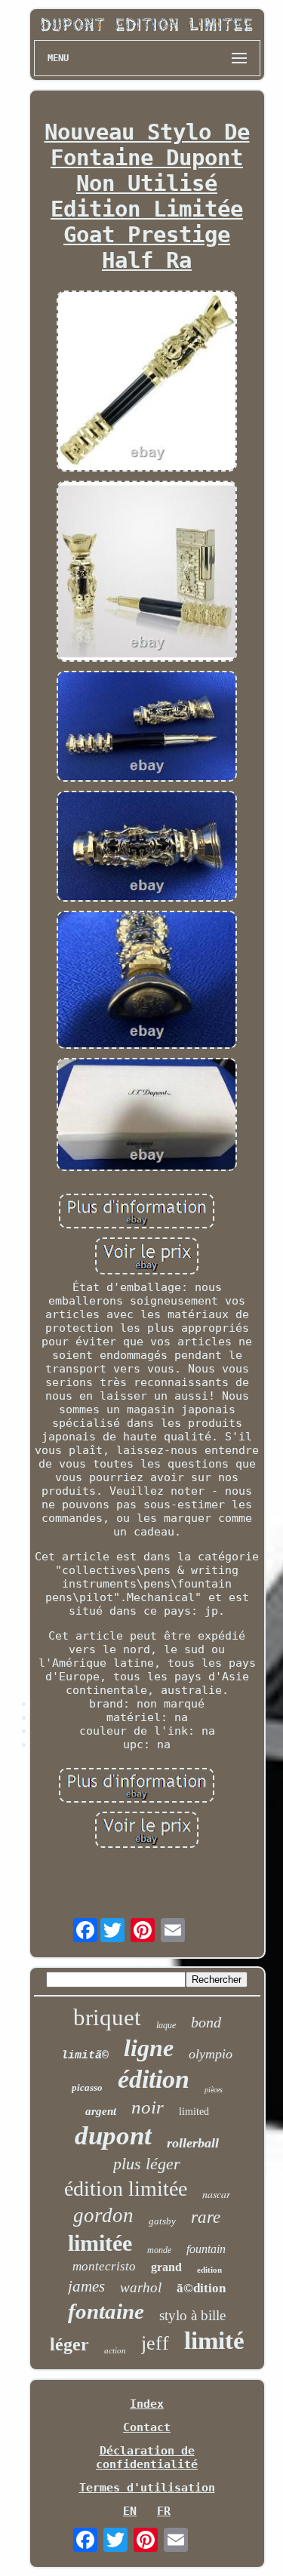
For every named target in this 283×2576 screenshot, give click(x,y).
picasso (87, 2087)
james (86, 2286)
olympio (211, 2054)
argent (101, 2111)
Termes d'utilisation (147, 2488)
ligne (149, 2048)
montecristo (104, 2266)
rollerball (193, 2143)
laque (166, 2025)
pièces (214, 2090)
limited (194, 2112)
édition (154, 2079)
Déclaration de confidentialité (147, 2458)
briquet (107, 2017)
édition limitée (126, 2189)
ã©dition (201, 2288)
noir (148, 2107)
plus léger (147, 2164)
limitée (100, 2243)
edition (209, 2270)
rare (206, 2217)
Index (147, 2404)
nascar (216, 2194)
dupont (113, 2136)
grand (166, 2267)
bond (206, 2022)
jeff (155, 2343)
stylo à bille (192, 2315)
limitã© (85, 2056)
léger (69, 2344)
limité (214, 2341)
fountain (206, 2249)
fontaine (106, 2311)
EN (130, 2511)
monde (159, 2250)
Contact (147, 2427)
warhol (141, 2287)
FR (164, 2511)
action (115, 2350)
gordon (103, 2215)
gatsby (162, 2221)
